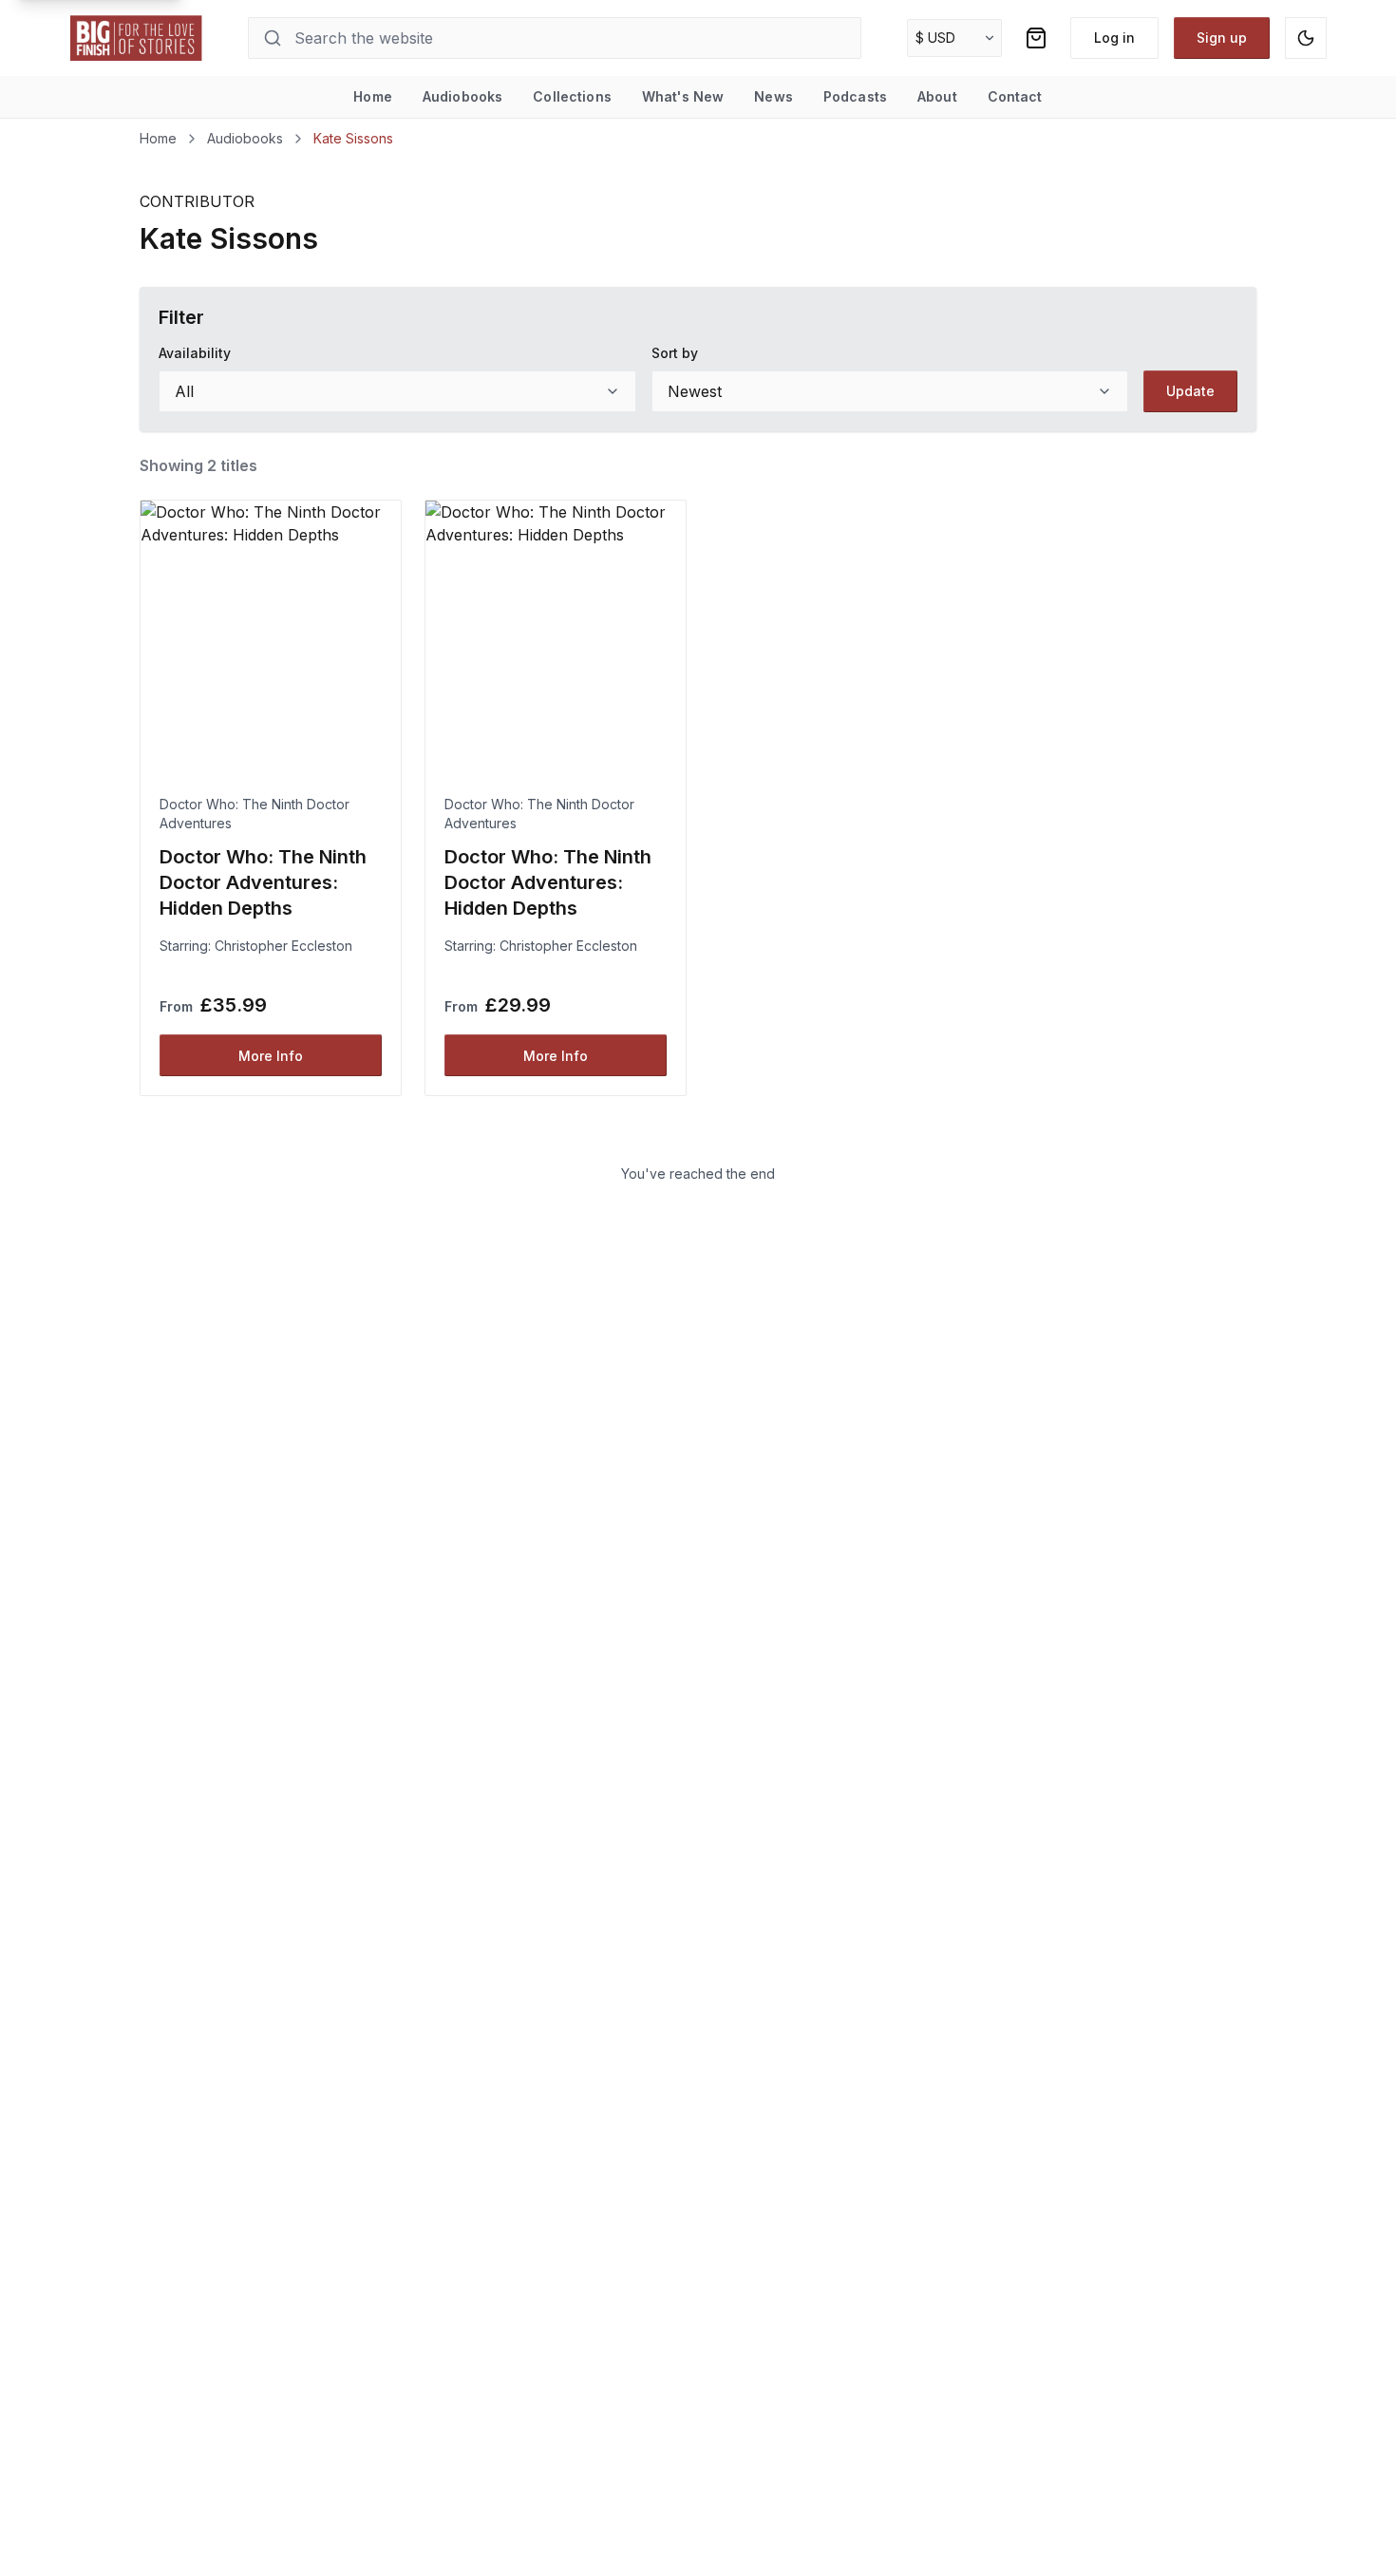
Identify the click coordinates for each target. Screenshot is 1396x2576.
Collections (572, 96)
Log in (1114, 38)
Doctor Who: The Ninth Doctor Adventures (255, 814)
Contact (1015, 96)
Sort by (675, 353)
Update (1190, 391)
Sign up (1222, 38)
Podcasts (855, 96)
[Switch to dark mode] (1306, 38)
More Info (271, 1056)
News (773, 96)
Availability (195, 353)
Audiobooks (462, 96)
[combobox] (397, 391)
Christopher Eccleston (283, 946)
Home (373, 96)
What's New (683, 96)
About (937, 96)
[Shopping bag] (1036, 38)
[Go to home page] (137, 38)
